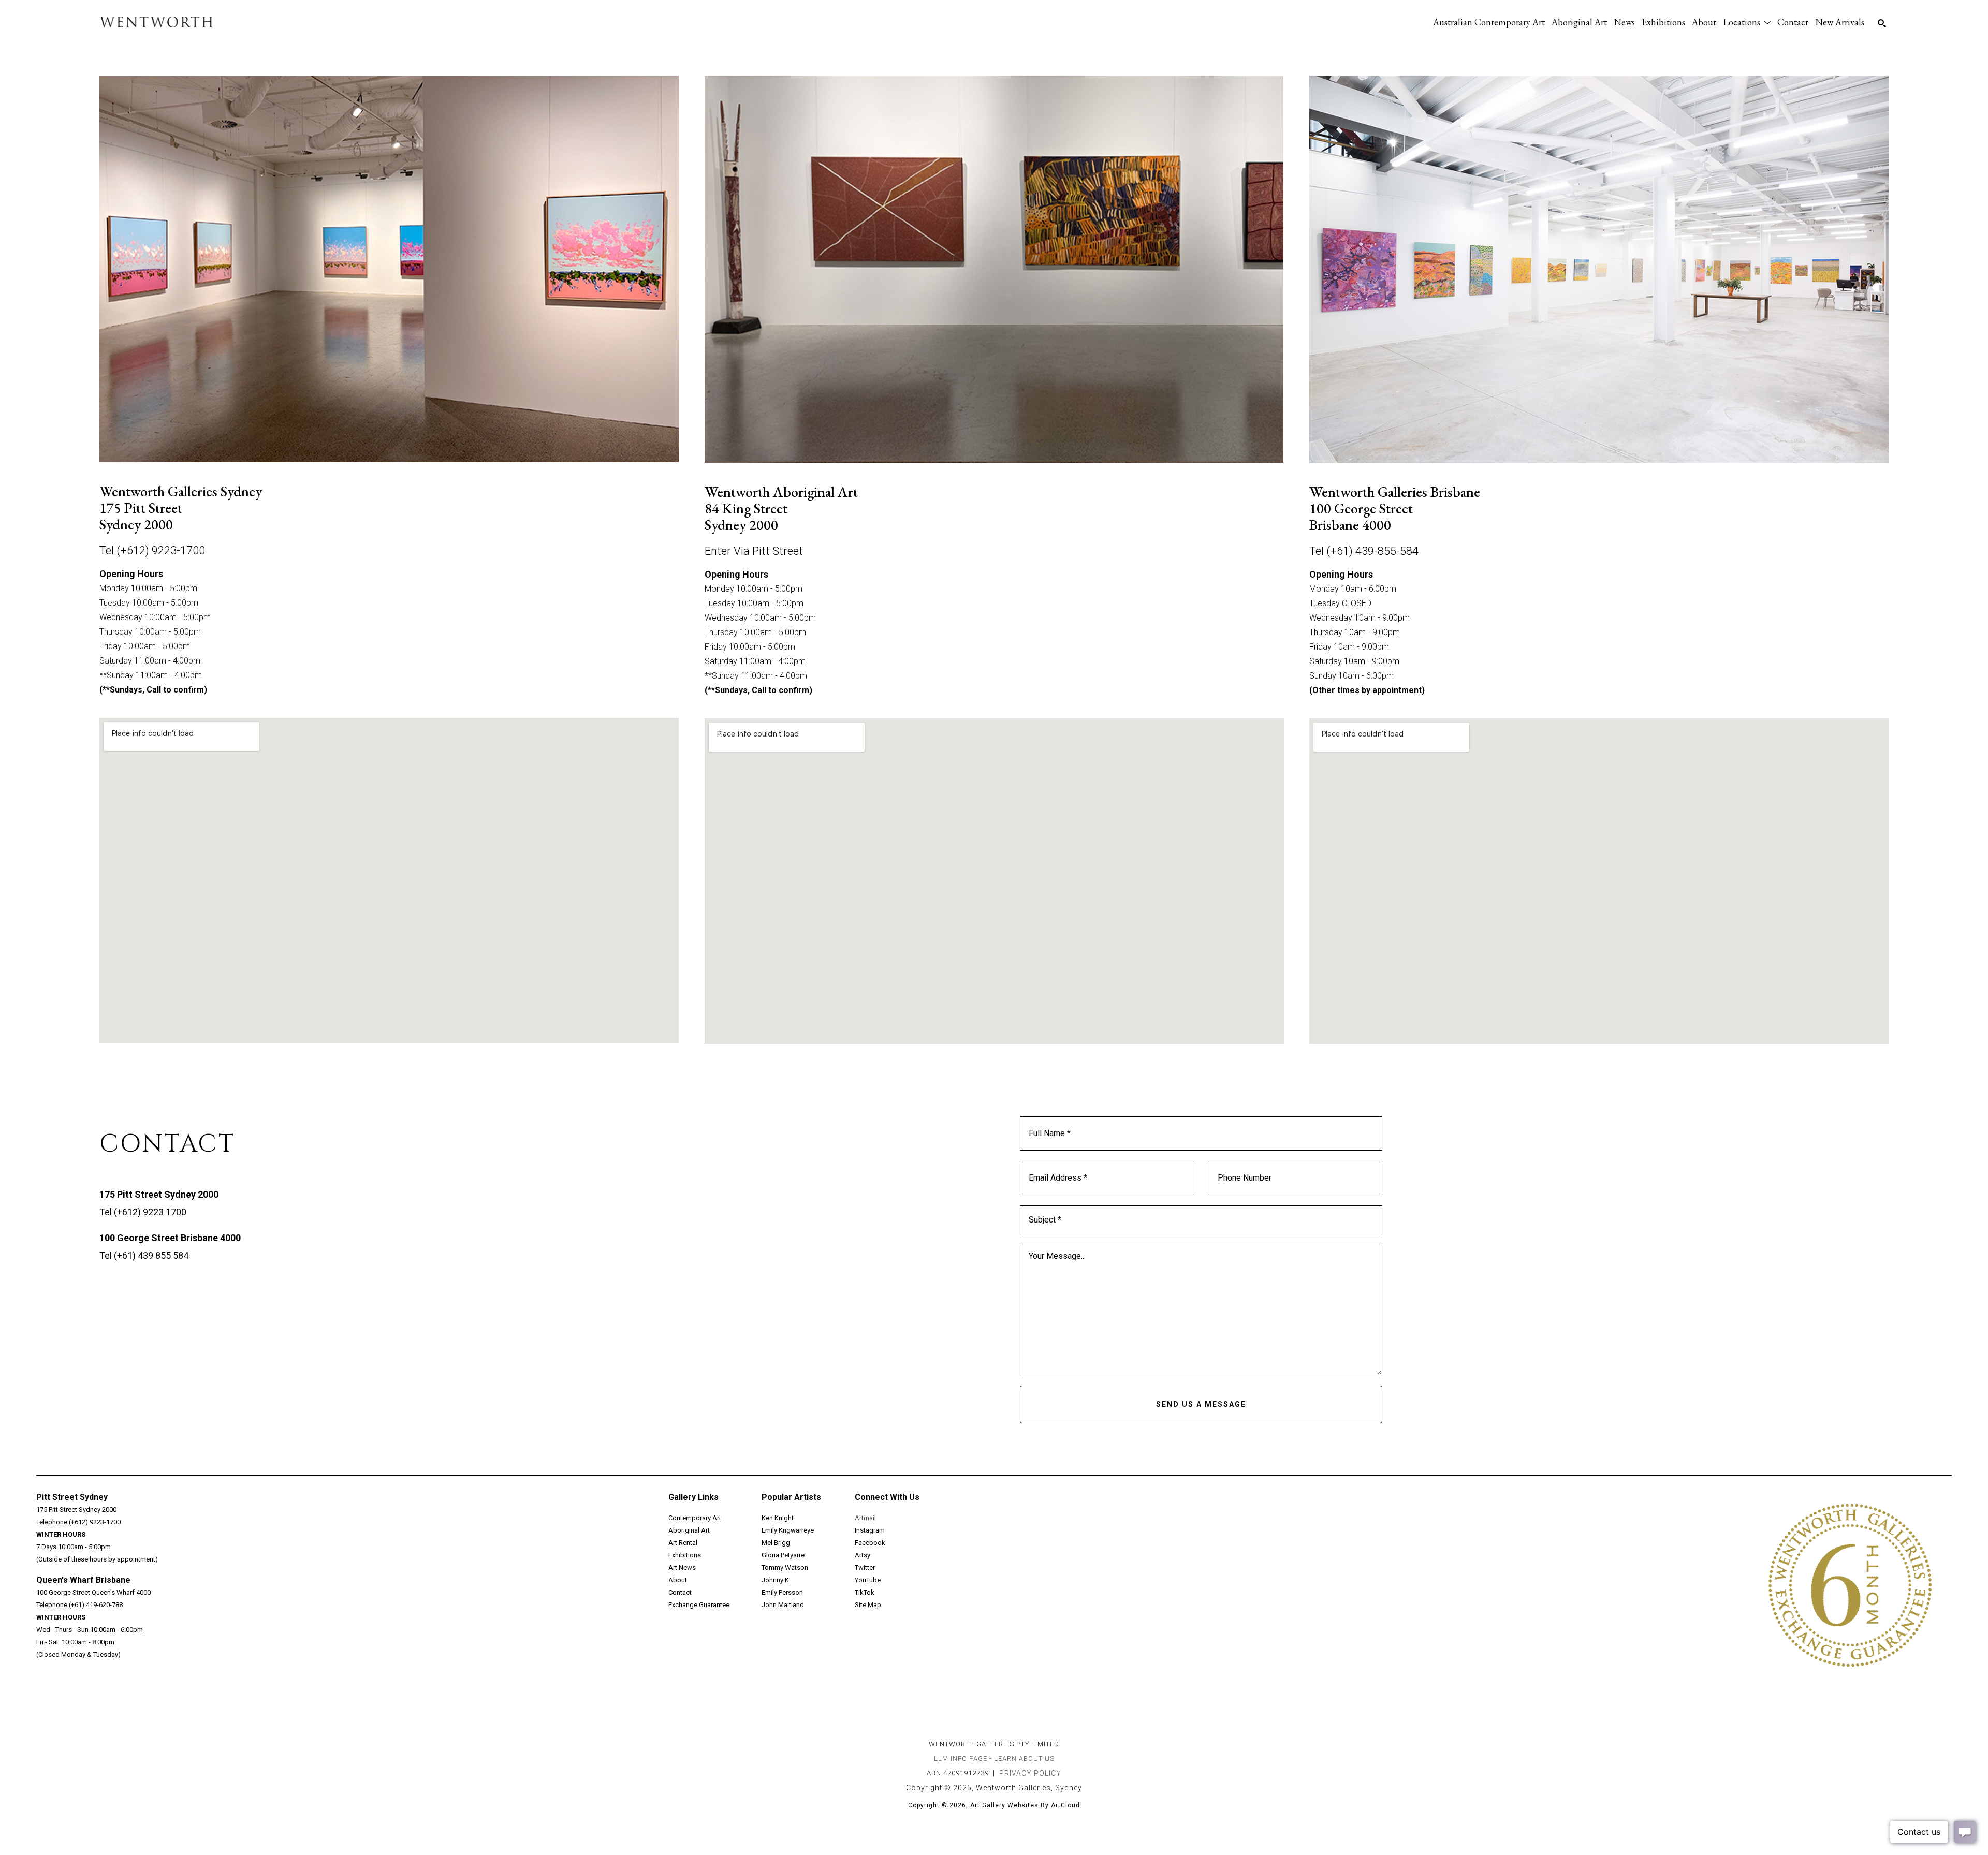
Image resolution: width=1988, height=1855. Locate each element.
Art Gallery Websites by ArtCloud (1025, 1805)
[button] (1747, 22)
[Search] (1882, 23)
